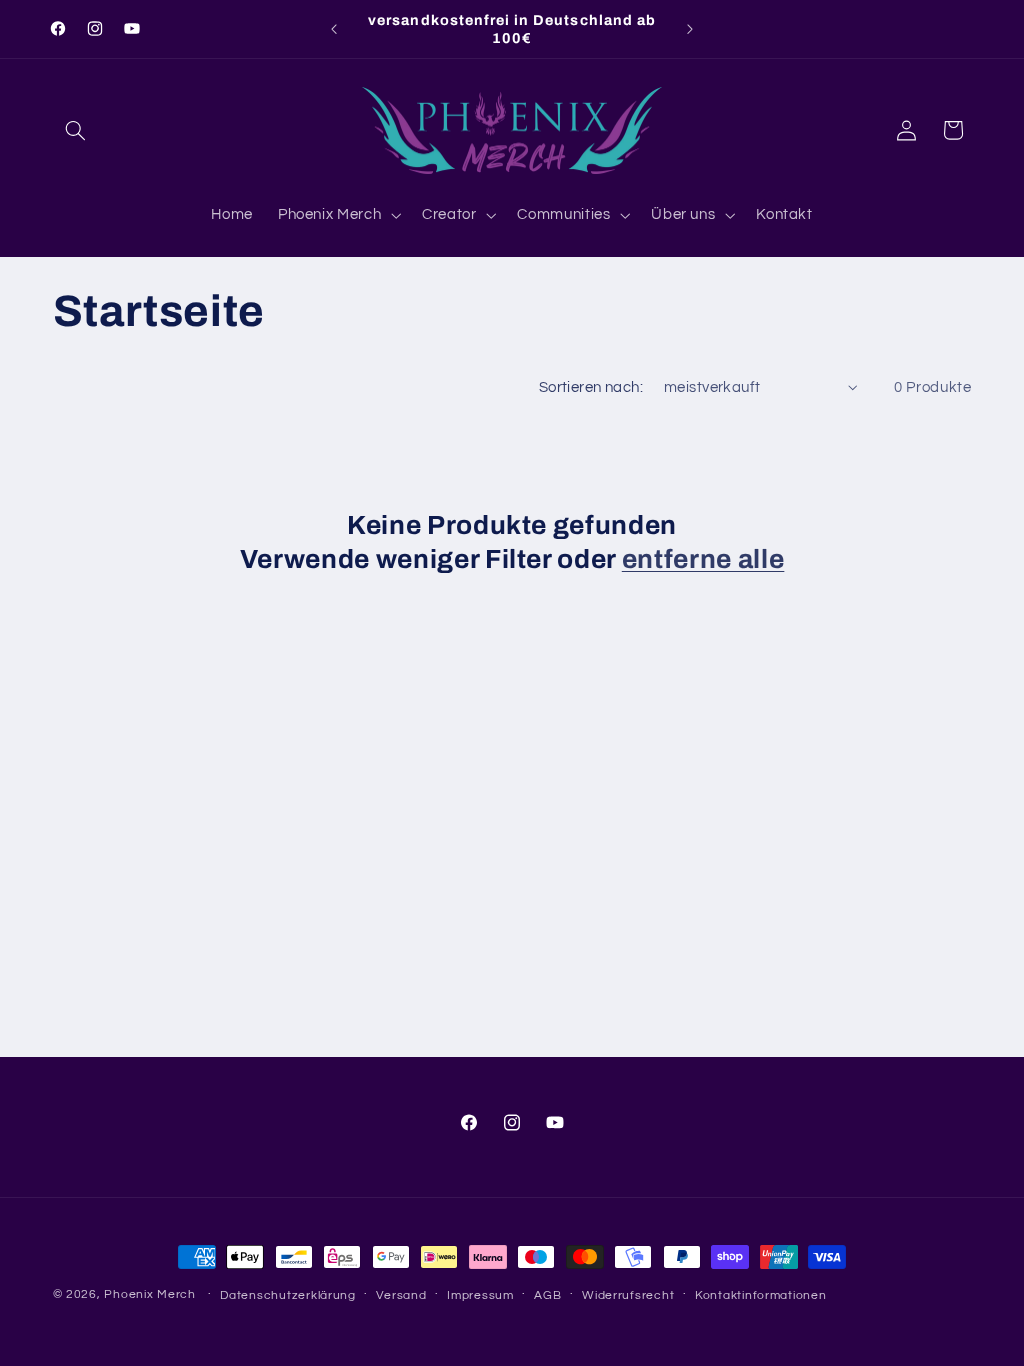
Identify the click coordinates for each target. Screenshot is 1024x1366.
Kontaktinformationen (761, 1295)
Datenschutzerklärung (288, 1295)
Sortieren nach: (591, 387)
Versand (401, 1295)
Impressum (480, 1295)
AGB (547, 1295)
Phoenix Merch (150, 1294)
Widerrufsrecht (628, 1295)
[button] (76, 130)
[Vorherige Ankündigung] (334, 29)
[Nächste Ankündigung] (690, 29)
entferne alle (703, 559)
